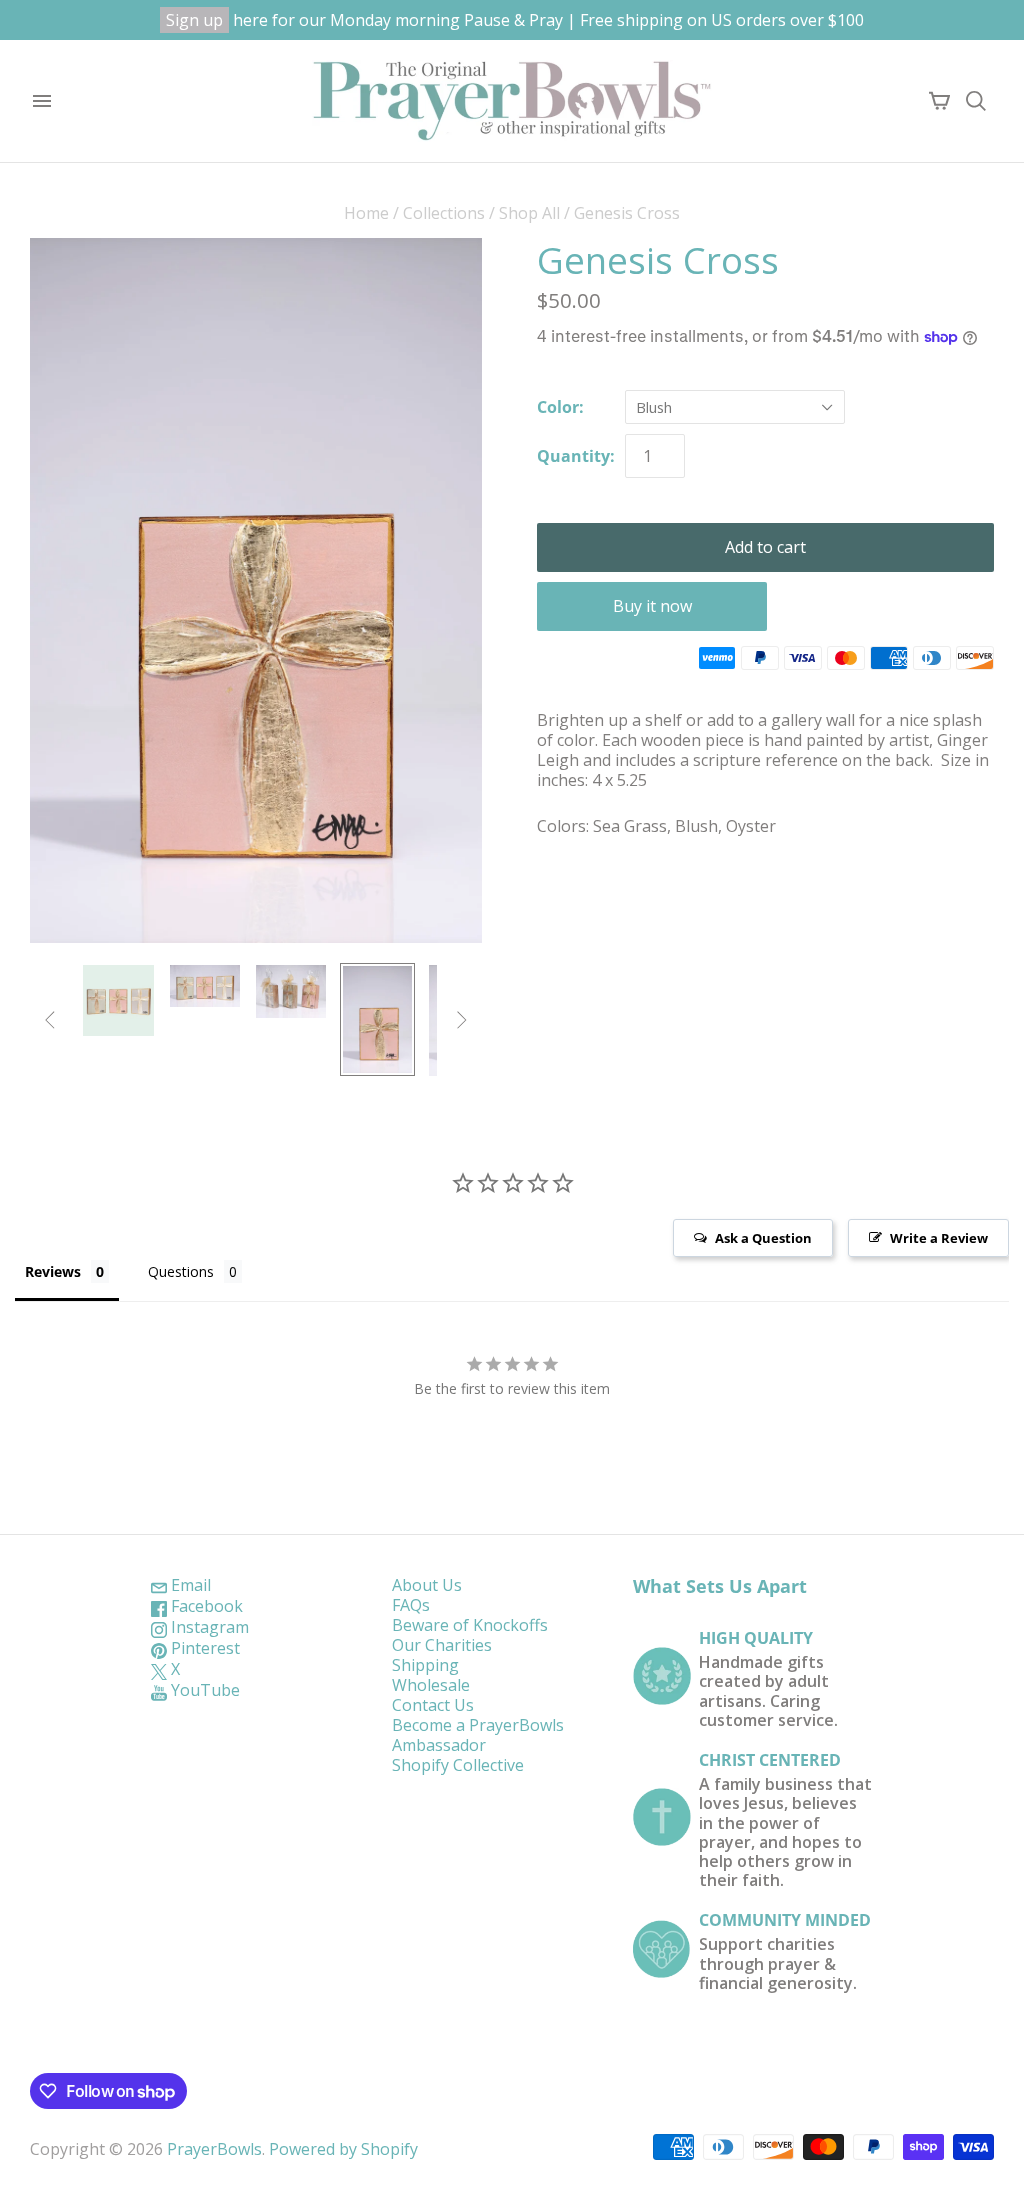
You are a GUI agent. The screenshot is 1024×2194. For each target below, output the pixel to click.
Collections (444, 213)
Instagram (208, 1627)
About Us (427, 1585)
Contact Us (433, 1705)
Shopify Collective (458, 1765)
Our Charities (442, 1645)
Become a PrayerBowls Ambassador (478, 1735)
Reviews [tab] (53, 1271)
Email (189, 1585)
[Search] (976, 101)
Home (366, 213)
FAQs (411, 1605)
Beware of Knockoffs (470, 1625)
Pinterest (203, 1648)
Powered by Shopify (343, 2149)
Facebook (205, 1606)
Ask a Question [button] (763, 1238)
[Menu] (42, 101)
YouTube (203, 1690)
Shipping (425, 1665)
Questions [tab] (181, 1271)
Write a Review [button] (939, 1238)
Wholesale (431, 1685)
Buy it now (652, 606)
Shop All (529, 213)
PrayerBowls (214, 2149)
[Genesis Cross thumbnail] (118, 1000)
